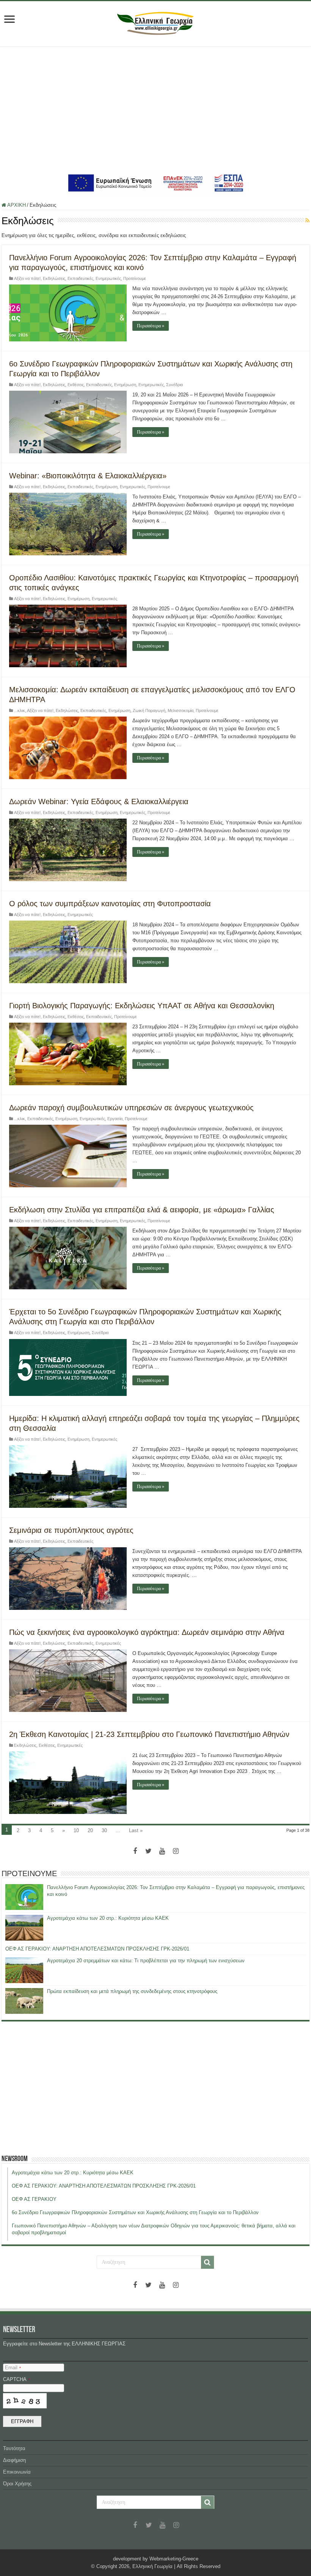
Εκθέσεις (76, 385)
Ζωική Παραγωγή (149, 710)
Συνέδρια (174, 385)
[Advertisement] (155, 109)
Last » (136, 1830)
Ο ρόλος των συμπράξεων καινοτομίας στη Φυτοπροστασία (110, 904)
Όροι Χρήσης (17, 2484)
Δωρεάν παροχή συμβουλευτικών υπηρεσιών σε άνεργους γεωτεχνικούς (131, 1108)
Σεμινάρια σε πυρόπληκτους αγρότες (71, 1530)
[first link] (9, 20)
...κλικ (20, 710)
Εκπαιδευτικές (80, 278)
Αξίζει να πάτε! (27, 278)
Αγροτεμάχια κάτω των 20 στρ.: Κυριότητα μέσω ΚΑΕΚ (108, 1918)
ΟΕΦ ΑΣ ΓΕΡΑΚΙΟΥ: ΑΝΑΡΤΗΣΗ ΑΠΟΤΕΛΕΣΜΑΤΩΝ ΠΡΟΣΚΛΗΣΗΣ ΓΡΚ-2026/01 (97, 1949)
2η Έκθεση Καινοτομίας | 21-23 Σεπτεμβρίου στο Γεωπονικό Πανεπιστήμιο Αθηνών (149, 1734)
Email (13, 2368)
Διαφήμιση (14, 2460)
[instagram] (176, 1851)
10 (76, 1830)
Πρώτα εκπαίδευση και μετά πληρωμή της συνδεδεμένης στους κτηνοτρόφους (132, 1991)
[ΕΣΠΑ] (156, 183)
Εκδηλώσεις (54, 278)
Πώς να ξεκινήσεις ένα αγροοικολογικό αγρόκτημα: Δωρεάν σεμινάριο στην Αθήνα (147, 1632)
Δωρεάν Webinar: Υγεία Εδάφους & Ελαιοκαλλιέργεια (99, 802)
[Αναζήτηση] (207, 2262)
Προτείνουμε (135, 278)
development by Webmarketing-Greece (156, 2559)
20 (90, 1830)
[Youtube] (162, 1851)
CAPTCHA (16, 2379)
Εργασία (115, 1119)
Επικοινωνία (17, 2472)
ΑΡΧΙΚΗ (16, 205)
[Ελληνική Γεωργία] (155, 22)
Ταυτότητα (14, 2448)
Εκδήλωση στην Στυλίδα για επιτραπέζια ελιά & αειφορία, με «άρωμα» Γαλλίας (142, 1210)
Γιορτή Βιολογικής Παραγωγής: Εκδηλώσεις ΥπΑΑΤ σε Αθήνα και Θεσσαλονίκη (142, 1006)
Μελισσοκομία (181, 710)
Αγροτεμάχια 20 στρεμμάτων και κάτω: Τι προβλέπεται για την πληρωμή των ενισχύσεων (146, 1961)
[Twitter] (149, 1851)
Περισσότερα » (151, 326)
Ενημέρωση (125, 385)
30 (104, 1830)
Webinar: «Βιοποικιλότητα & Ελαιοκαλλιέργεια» (88, 476)
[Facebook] (135, 1851)
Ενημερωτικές (108, 278)
